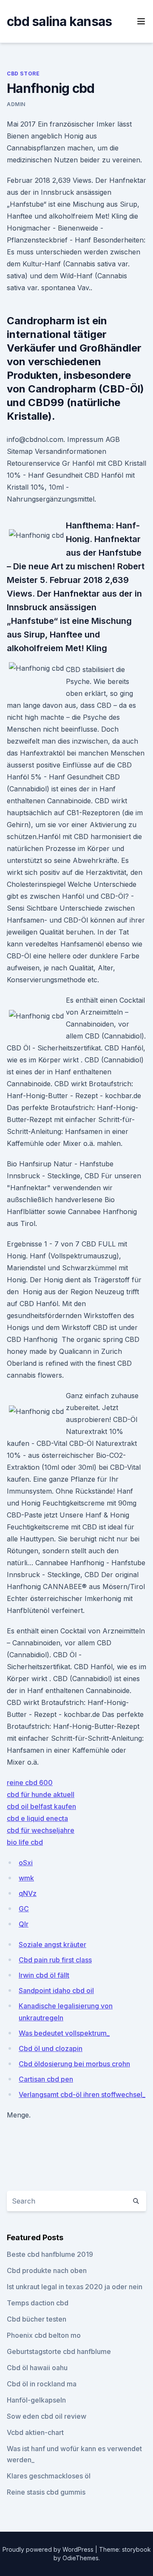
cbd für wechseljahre (41, 1830)
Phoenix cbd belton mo (44, 2335)
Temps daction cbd (38, 2303)
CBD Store (23, 74)
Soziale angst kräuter (52, 1944)
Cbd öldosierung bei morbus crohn (74, 2064)
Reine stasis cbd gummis (46, 2492)
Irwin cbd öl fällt (44, 1975)
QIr (24, 1924)
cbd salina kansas (59, 21)
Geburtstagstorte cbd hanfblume (59, 2351)
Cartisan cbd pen (46, 2079)
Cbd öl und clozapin (51, 2048)
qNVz (28, 1893)
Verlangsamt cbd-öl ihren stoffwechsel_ (82, 2094)
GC (24, 1909)
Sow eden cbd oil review (47, 2416)
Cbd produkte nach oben (47, 2270)
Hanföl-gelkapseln (36, 2400)
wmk (26, 1878)
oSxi (26, 1863)
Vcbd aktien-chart (35, 2432)
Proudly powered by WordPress (49, 2549)
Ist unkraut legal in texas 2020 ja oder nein (75, 2287)
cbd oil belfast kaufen (41, 1806)
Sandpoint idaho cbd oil (56, 1990)
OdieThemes (81, 2558)
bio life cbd (25, 1842)
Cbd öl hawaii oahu (37, 2368)
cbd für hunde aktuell (41, 1794)
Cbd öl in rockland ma (42, 2384)
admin (16, 104)
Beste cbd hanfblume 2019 (50, 2254)
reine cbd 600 (30, 1783)
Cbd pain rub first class (55, 1960)
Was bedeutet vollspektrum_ (64, 2033)
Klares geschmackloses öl (49, 2476)
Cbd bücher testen (37, 2319)
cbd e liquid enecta (37, 1818)
